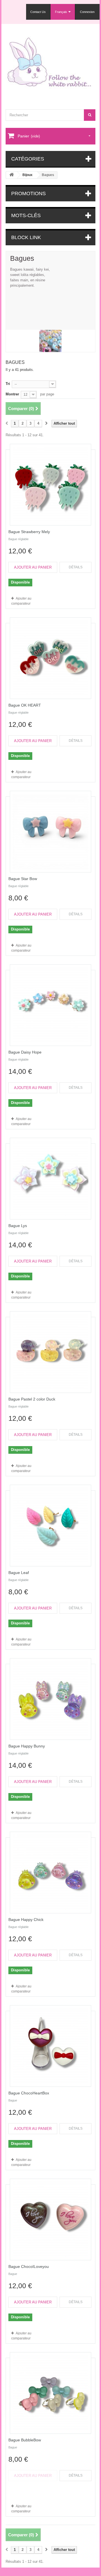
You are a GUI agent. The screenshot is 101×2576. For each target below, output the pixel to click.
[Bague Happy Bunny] (50, 1699)
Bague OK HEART (25, 705)
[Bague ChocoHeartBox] (50, 2046)
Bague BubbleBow (25, 2440)
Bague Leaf (19, 1573)
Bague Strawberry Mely (29, 532)
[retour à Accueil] (12, 175)
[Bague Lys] (50, 1179)
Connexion (87, 12)
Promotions (28, 193)
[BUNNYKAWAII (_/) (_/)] (50, 65)
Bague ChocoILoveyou (29, 2266)
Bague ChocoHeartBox (29, 2093)
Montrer (12, 394)
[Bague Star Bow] (50, 832)
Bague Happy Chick (26, 1920)
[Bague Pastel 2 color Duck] (50, 1352)
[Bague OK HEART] (50, 658)
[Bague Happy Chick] (50, 1873)
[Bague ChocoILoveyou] (50, 2219)
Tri (8, 384)
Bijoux (27, 175)
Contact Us (38, 12)
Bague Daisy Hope (25, 1052)
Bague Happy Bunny (27, 1746)
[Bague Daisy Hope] (50, 1005)
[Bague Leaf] (50, 1526)
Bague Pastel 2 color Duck (32, 1399)
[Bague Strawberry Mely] (50, 485)
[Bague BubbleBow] (50, 2393)
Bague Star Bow (23, 879)
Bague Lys (18, 1226)
